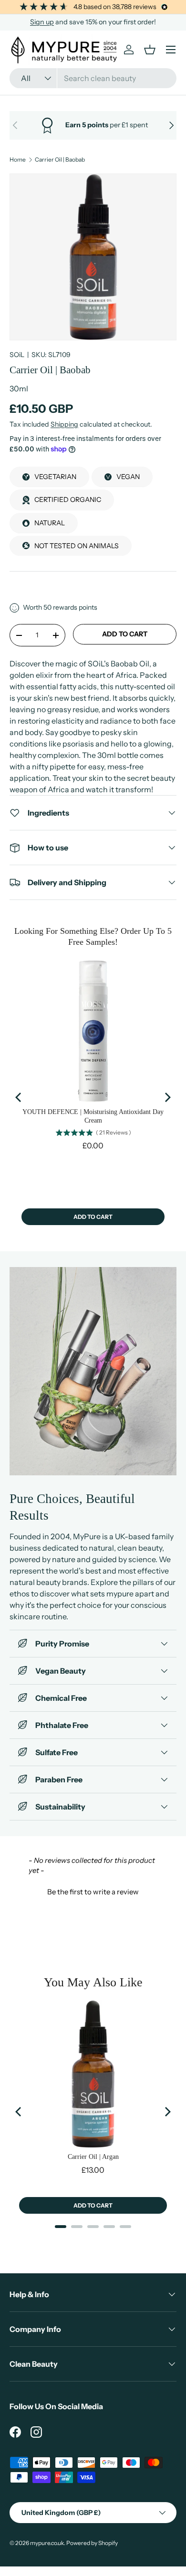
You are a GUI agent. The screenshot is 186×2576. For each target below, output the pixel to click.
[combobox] (93, 78)
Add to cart (125, 634)
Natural (50, 523)
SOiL (17, 355)
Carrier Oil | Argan (93, 2157)
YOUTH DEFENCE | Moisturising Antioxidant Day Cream (93, 1116)
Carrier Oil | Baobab (60, 160)
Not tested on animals (77, 546)
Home (18, 160)
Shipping (64, 424)
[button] (93, 1891)
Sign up (42, 22)
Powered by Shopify (92, 2543)
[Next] (167, 1097)
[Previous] (19, 1097)
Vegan (128, 477)
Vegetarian (55, 477)
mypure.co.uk (47, 2543)
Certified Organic (68, 500)
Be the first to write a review (93, 1892)
